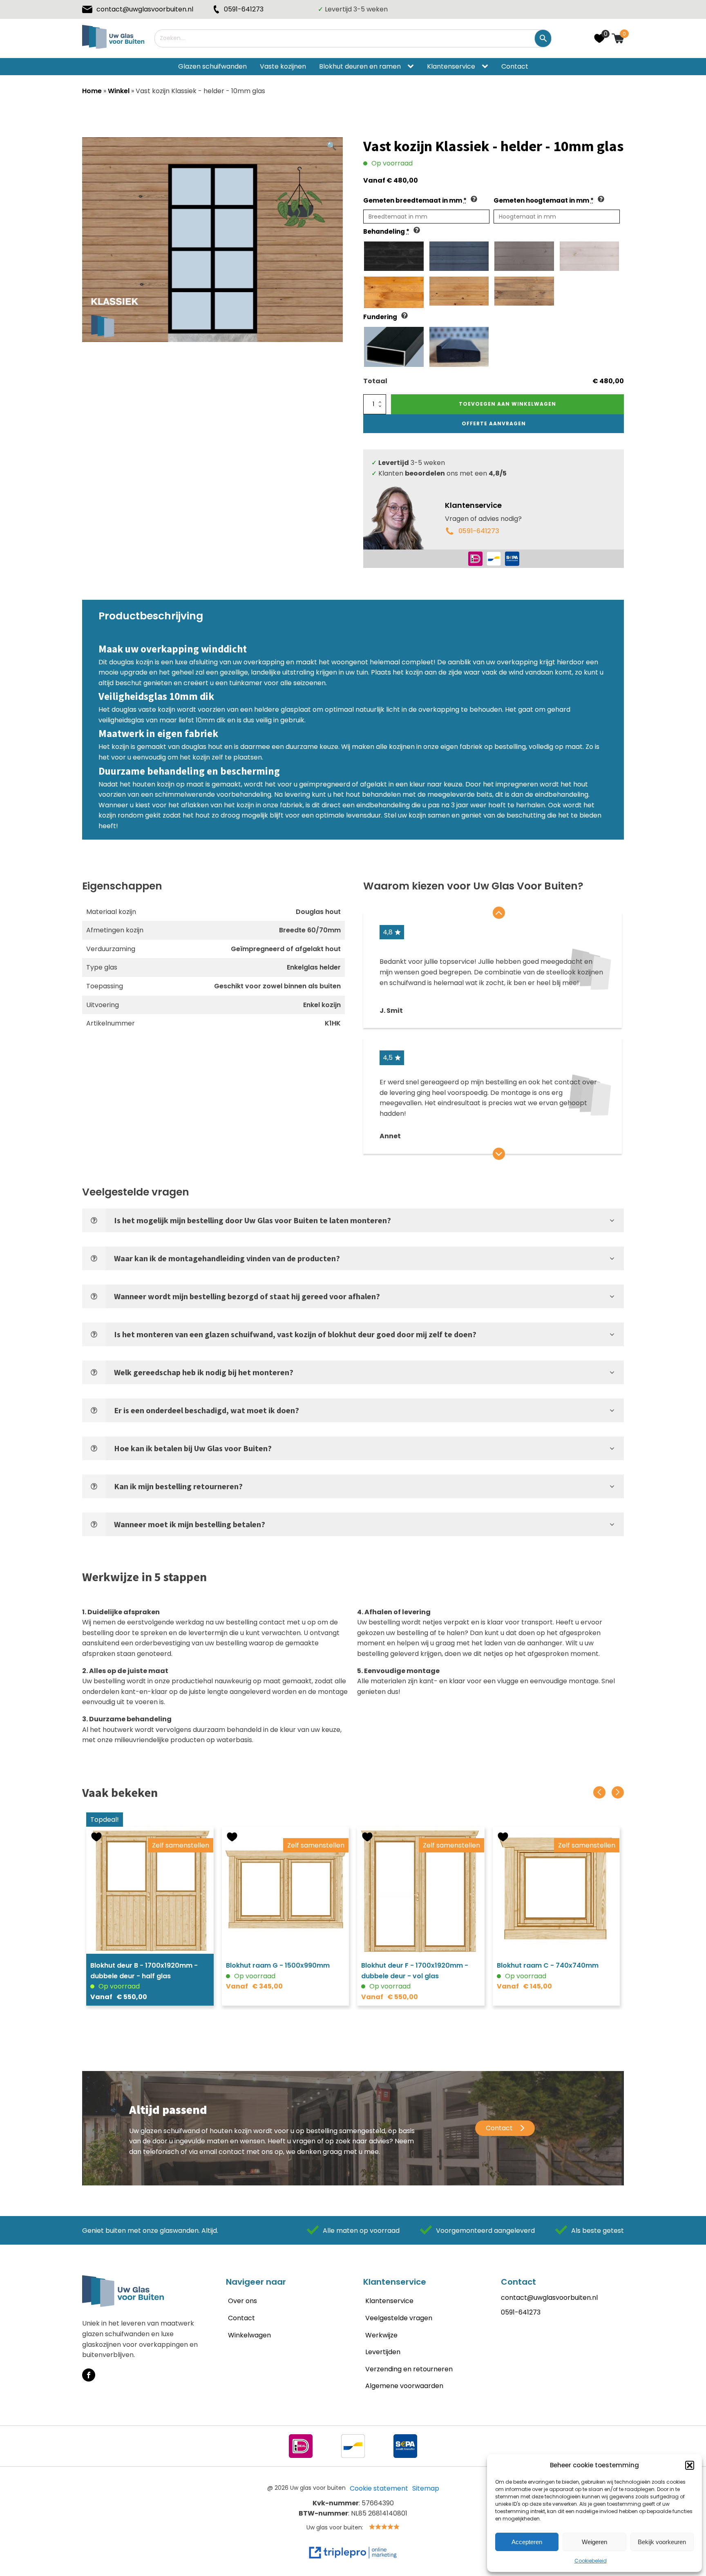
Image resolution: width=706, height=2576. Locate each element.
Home (92, 91)
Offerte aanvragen (494, 423)
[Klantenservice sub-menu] (487, 67)
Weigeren (594, 2542)
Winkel (119, 91)
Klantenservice (451, 66)
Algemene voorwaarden (404, 2386)
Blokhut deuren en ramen (360, 66)
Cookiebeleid (591, 2561)
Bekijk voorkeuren (662, 2542)
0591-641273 (479, 531)
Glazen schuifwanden (212, 66)
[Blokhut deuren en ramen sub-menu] (412, 67)
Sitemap (426, 2488)
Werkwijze (381, 2335)
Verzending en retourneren (409, 2369)
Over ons (242, 2301)
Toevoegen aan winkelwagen (507, 404)
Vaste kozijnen (283, 66)
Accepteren (527, 2542)
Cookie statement (379, 2488)
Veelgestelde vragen (399, 2318)
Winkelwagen (249, 2335)
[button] (690, 2465)
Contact (515, 66)
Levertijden (383, 2352)
